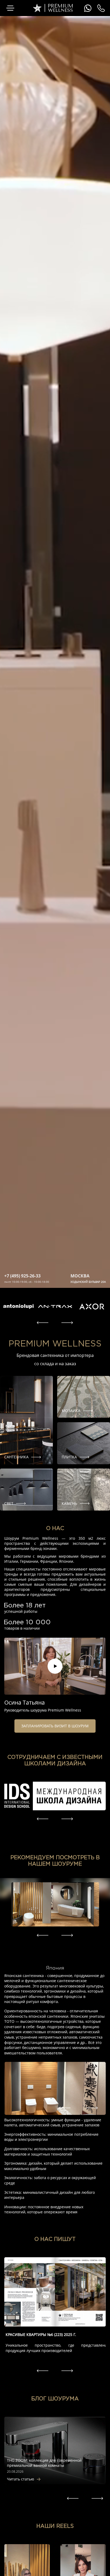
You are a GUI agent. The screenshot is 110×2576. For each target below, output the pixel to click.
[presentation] (43, 1323)
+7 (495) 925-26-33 (22, 1276)
